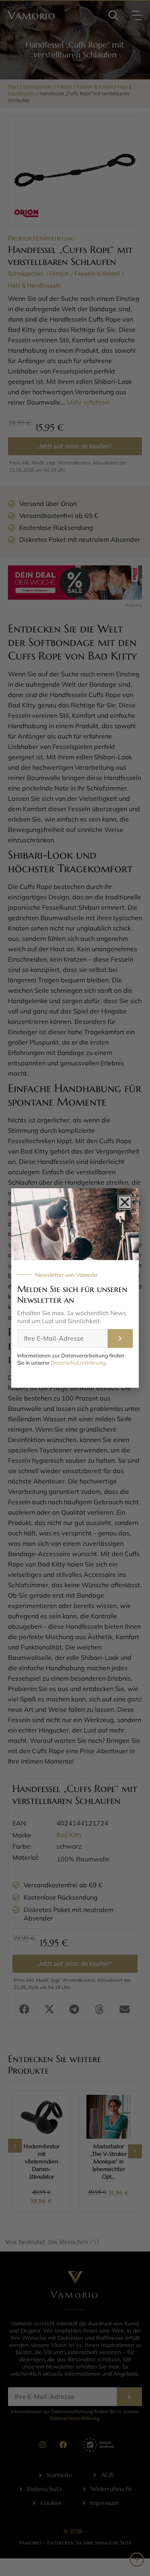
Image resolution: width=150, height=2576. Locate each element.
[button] (125, 1202)
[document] (75, 1288)
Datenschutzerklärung (78, 1363)
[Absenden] (120, 1338)
